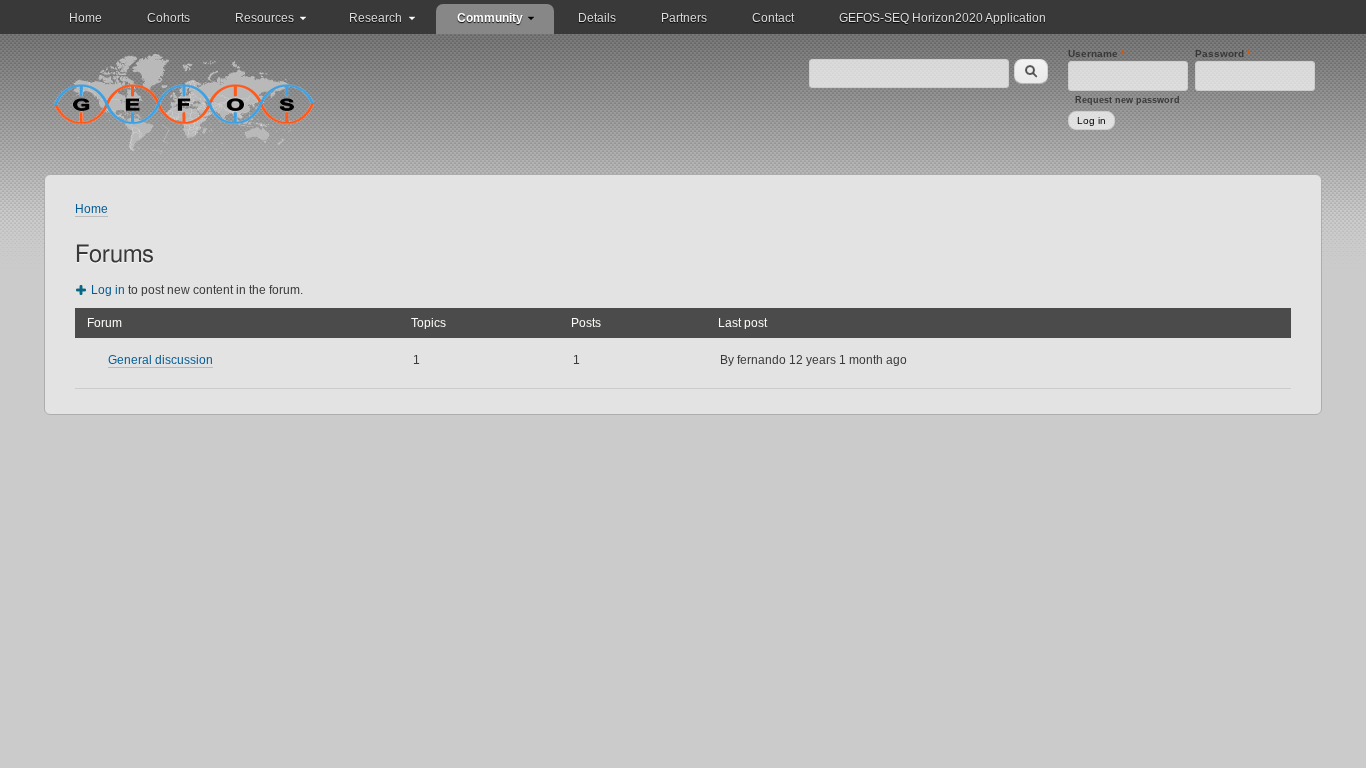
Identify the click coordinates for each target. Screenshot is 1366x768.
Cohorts (168, 18)
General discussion (160, 360)
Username (1096, 53)
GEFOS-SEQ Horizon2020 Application (942, 18)
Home (85, 18)
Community (490, 18)
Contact (773, 18)
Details (597, 18)
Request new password (1127, 100)
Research (375, 18)
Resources (264, 18)
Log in (108, 290)
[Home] (184, 103)
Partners (684, 18)
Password (1223, 53)
